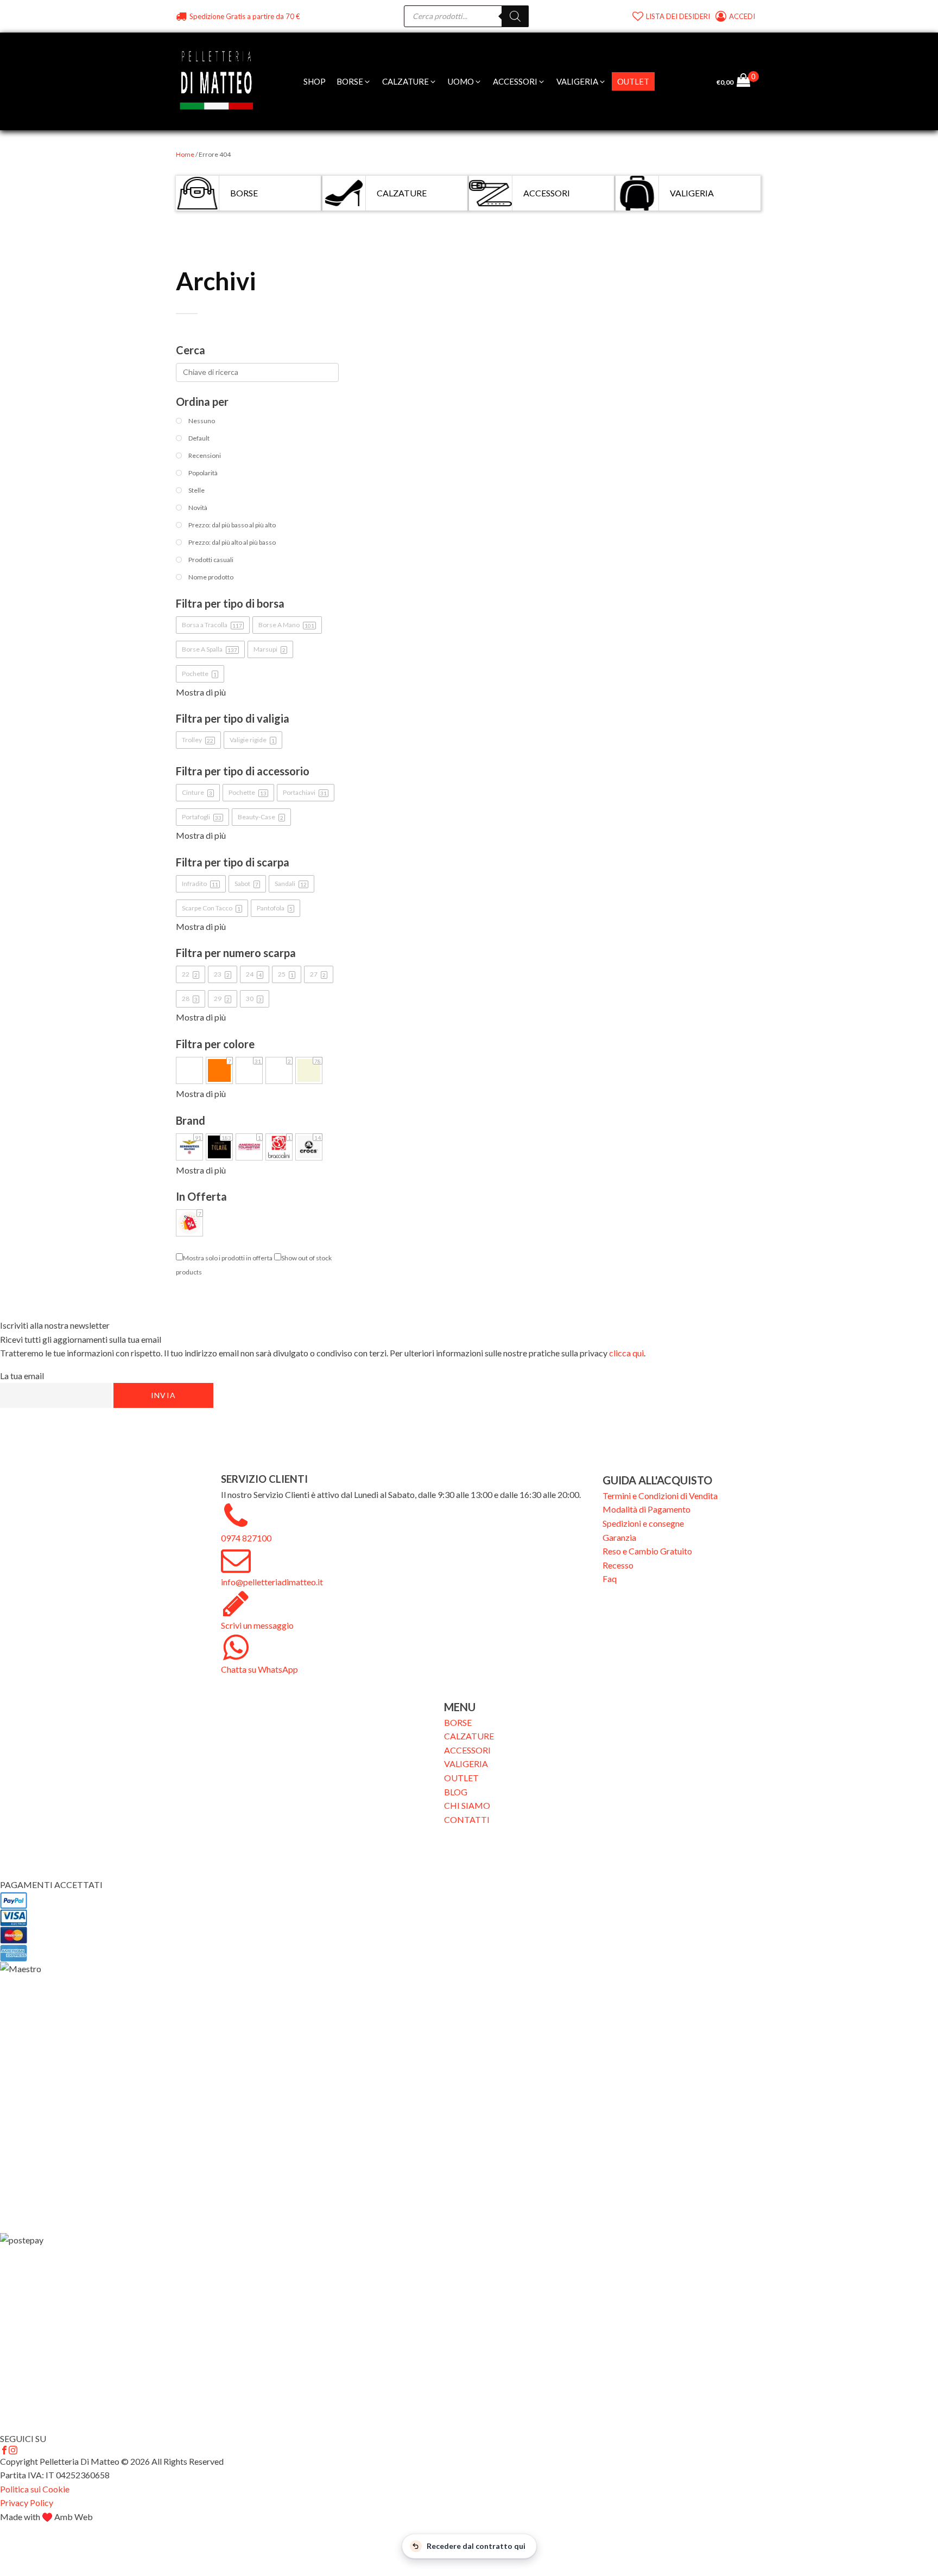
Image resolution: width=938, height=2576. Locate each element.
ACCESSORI (467, 1750)
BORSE (458, 1722)
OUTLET (461, 1778)
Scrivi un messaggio (257, 1625)
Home (185, 154)
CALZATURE (469, 1736)
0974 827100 (246, 1538)
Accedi (743, 16)
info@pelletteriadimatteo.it (272, 1582)
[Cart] (748, 81)
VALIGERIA (466, 1764)
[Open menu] (666, 81)
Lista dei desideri (678, 16)
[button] (354, 81)
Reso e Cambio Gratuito (647, 1551)
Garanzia (619, 1537)
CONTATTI (467, 1819)
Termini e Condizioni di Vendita (660, 1496)
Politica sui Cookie (35, 2489)
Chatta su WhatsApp (259, 1669)
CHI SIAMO (467, 1805)
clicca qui (626, 1353)
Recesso (618, 1565)
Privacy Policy (27, 2502)
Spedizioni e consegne (643, 1523)
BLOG (456, 1792)
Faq (610, 1579)
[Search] (515, 16)
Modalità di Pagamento (647, 1509)
